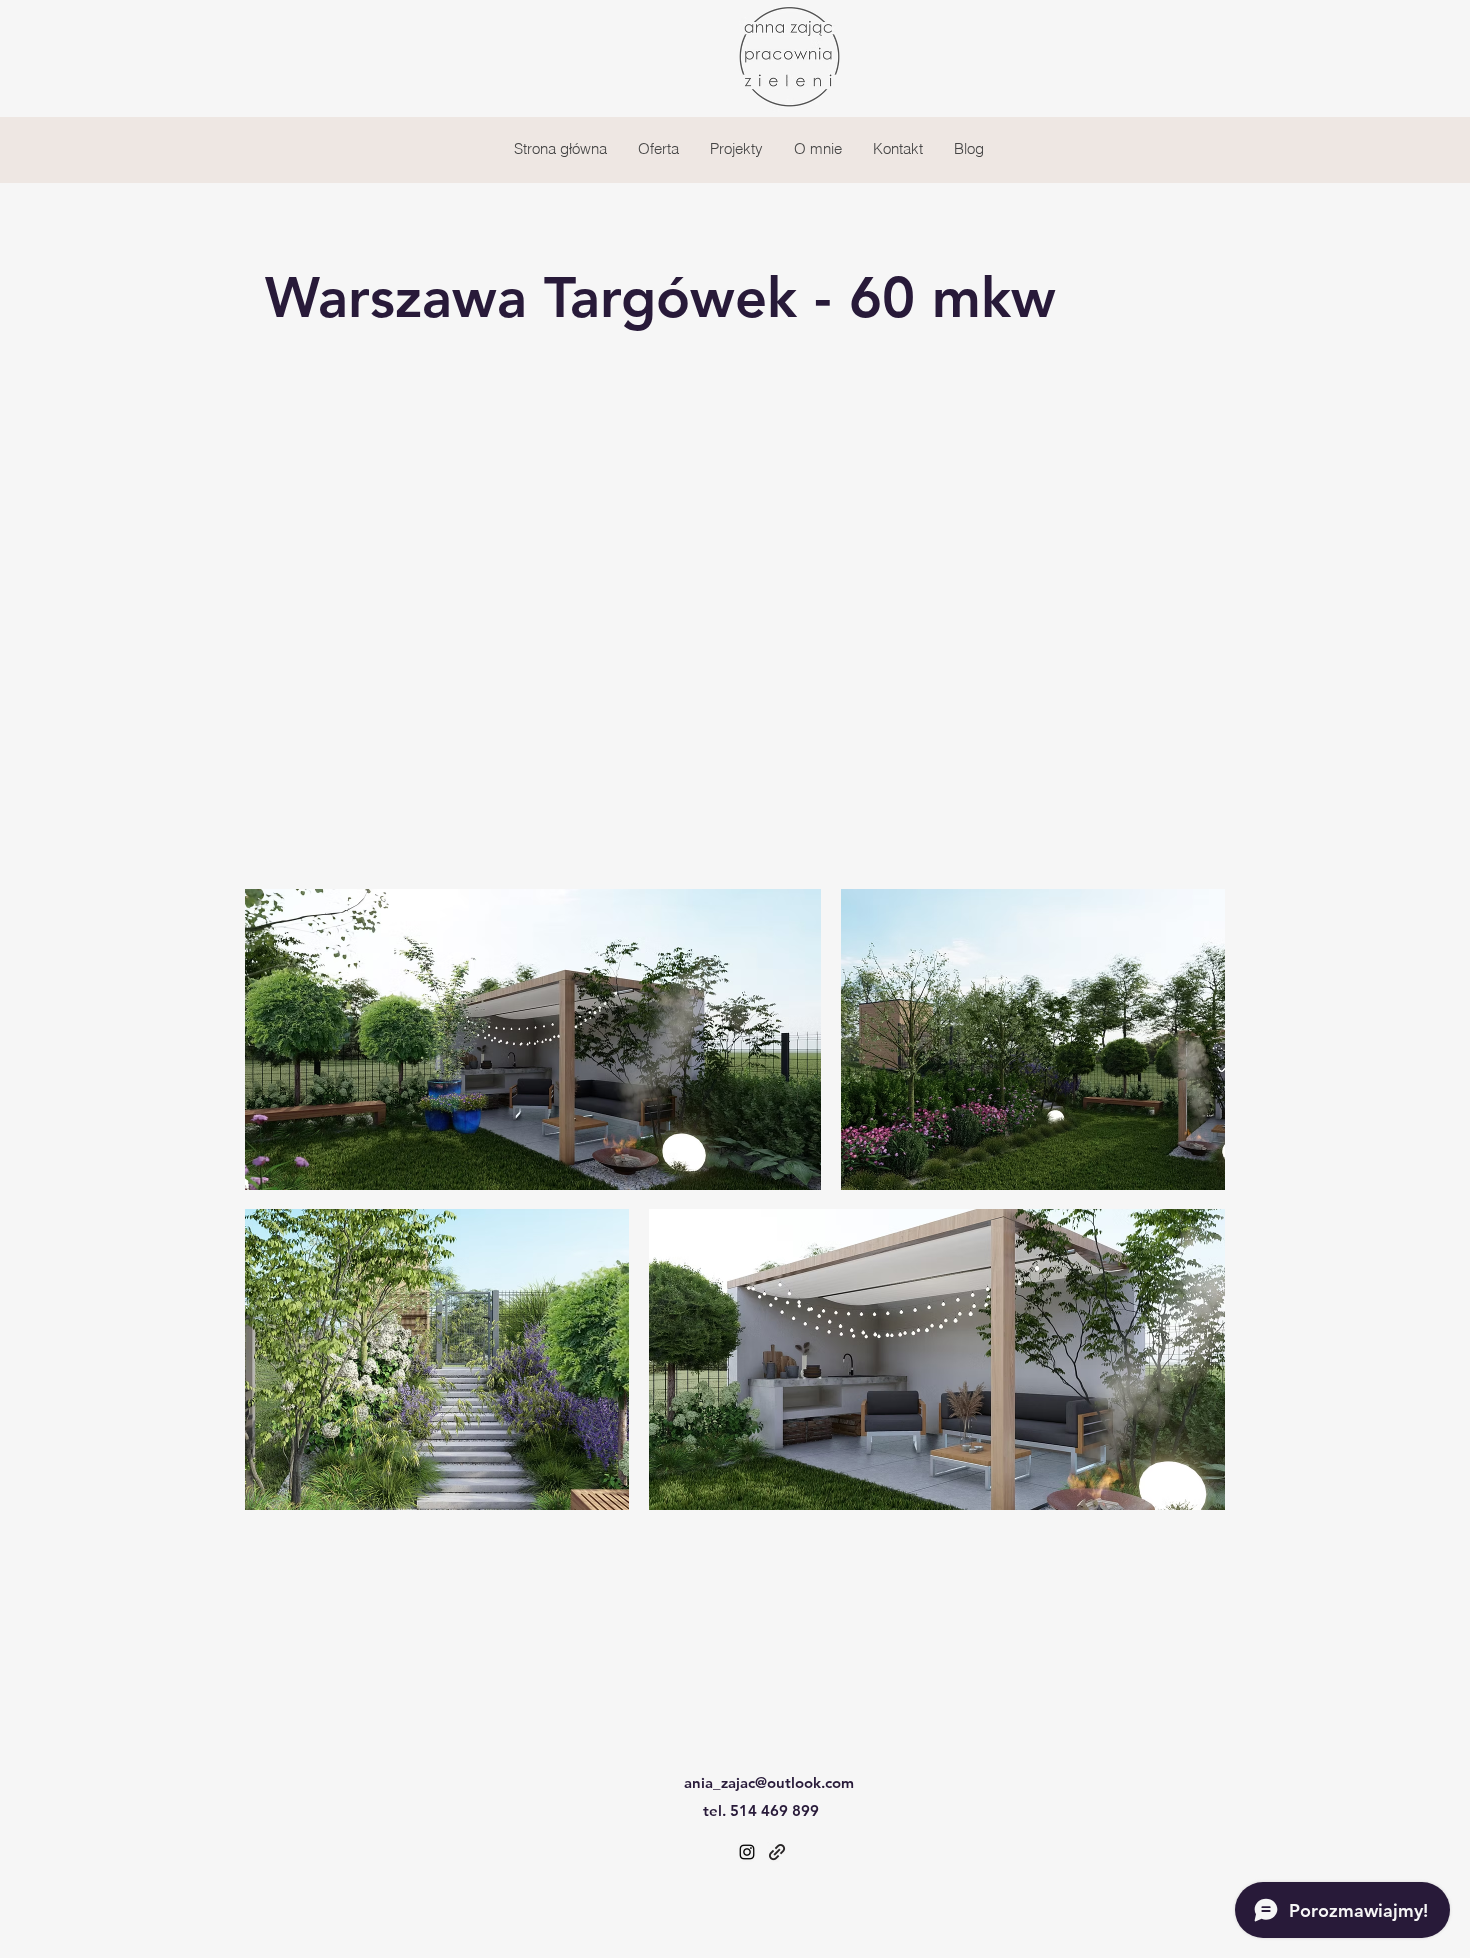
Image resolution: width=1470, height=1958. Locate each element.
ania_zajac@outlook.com (769, 1782)
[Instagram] (747, 1852)
